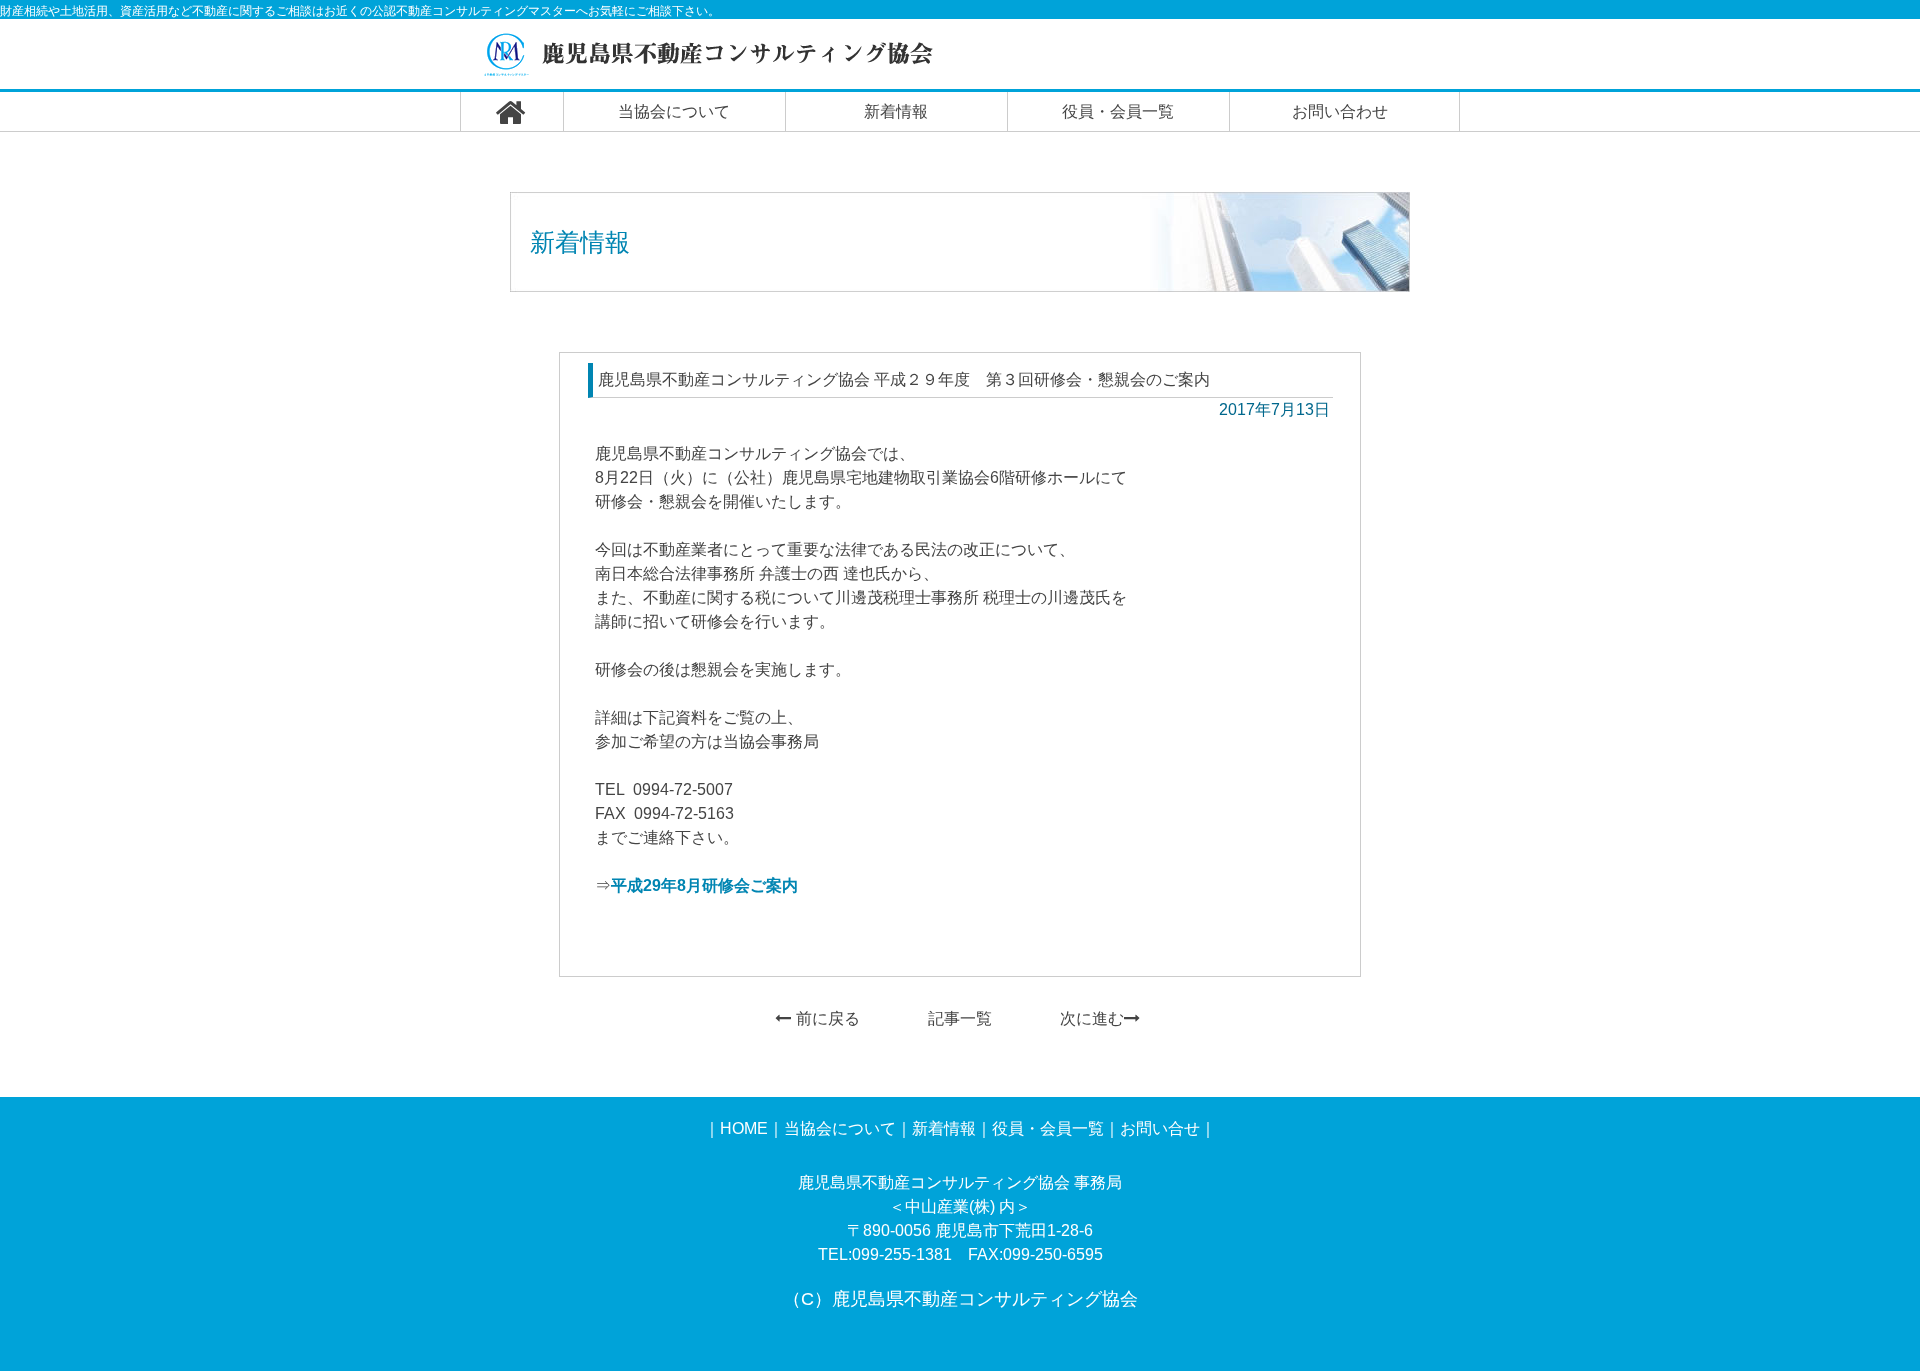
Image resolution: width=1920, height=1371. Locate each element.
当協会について (674, 111)
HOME (744, 1128)
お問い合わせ (1340, 111)
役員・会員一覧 (1118, 111)
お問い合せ (1160, 1128)
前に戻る (828, 1018)
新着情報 (896, 111)
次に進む (1092, 1018)
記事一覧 (960, 1018)
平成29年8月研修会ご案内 (704, 885)
